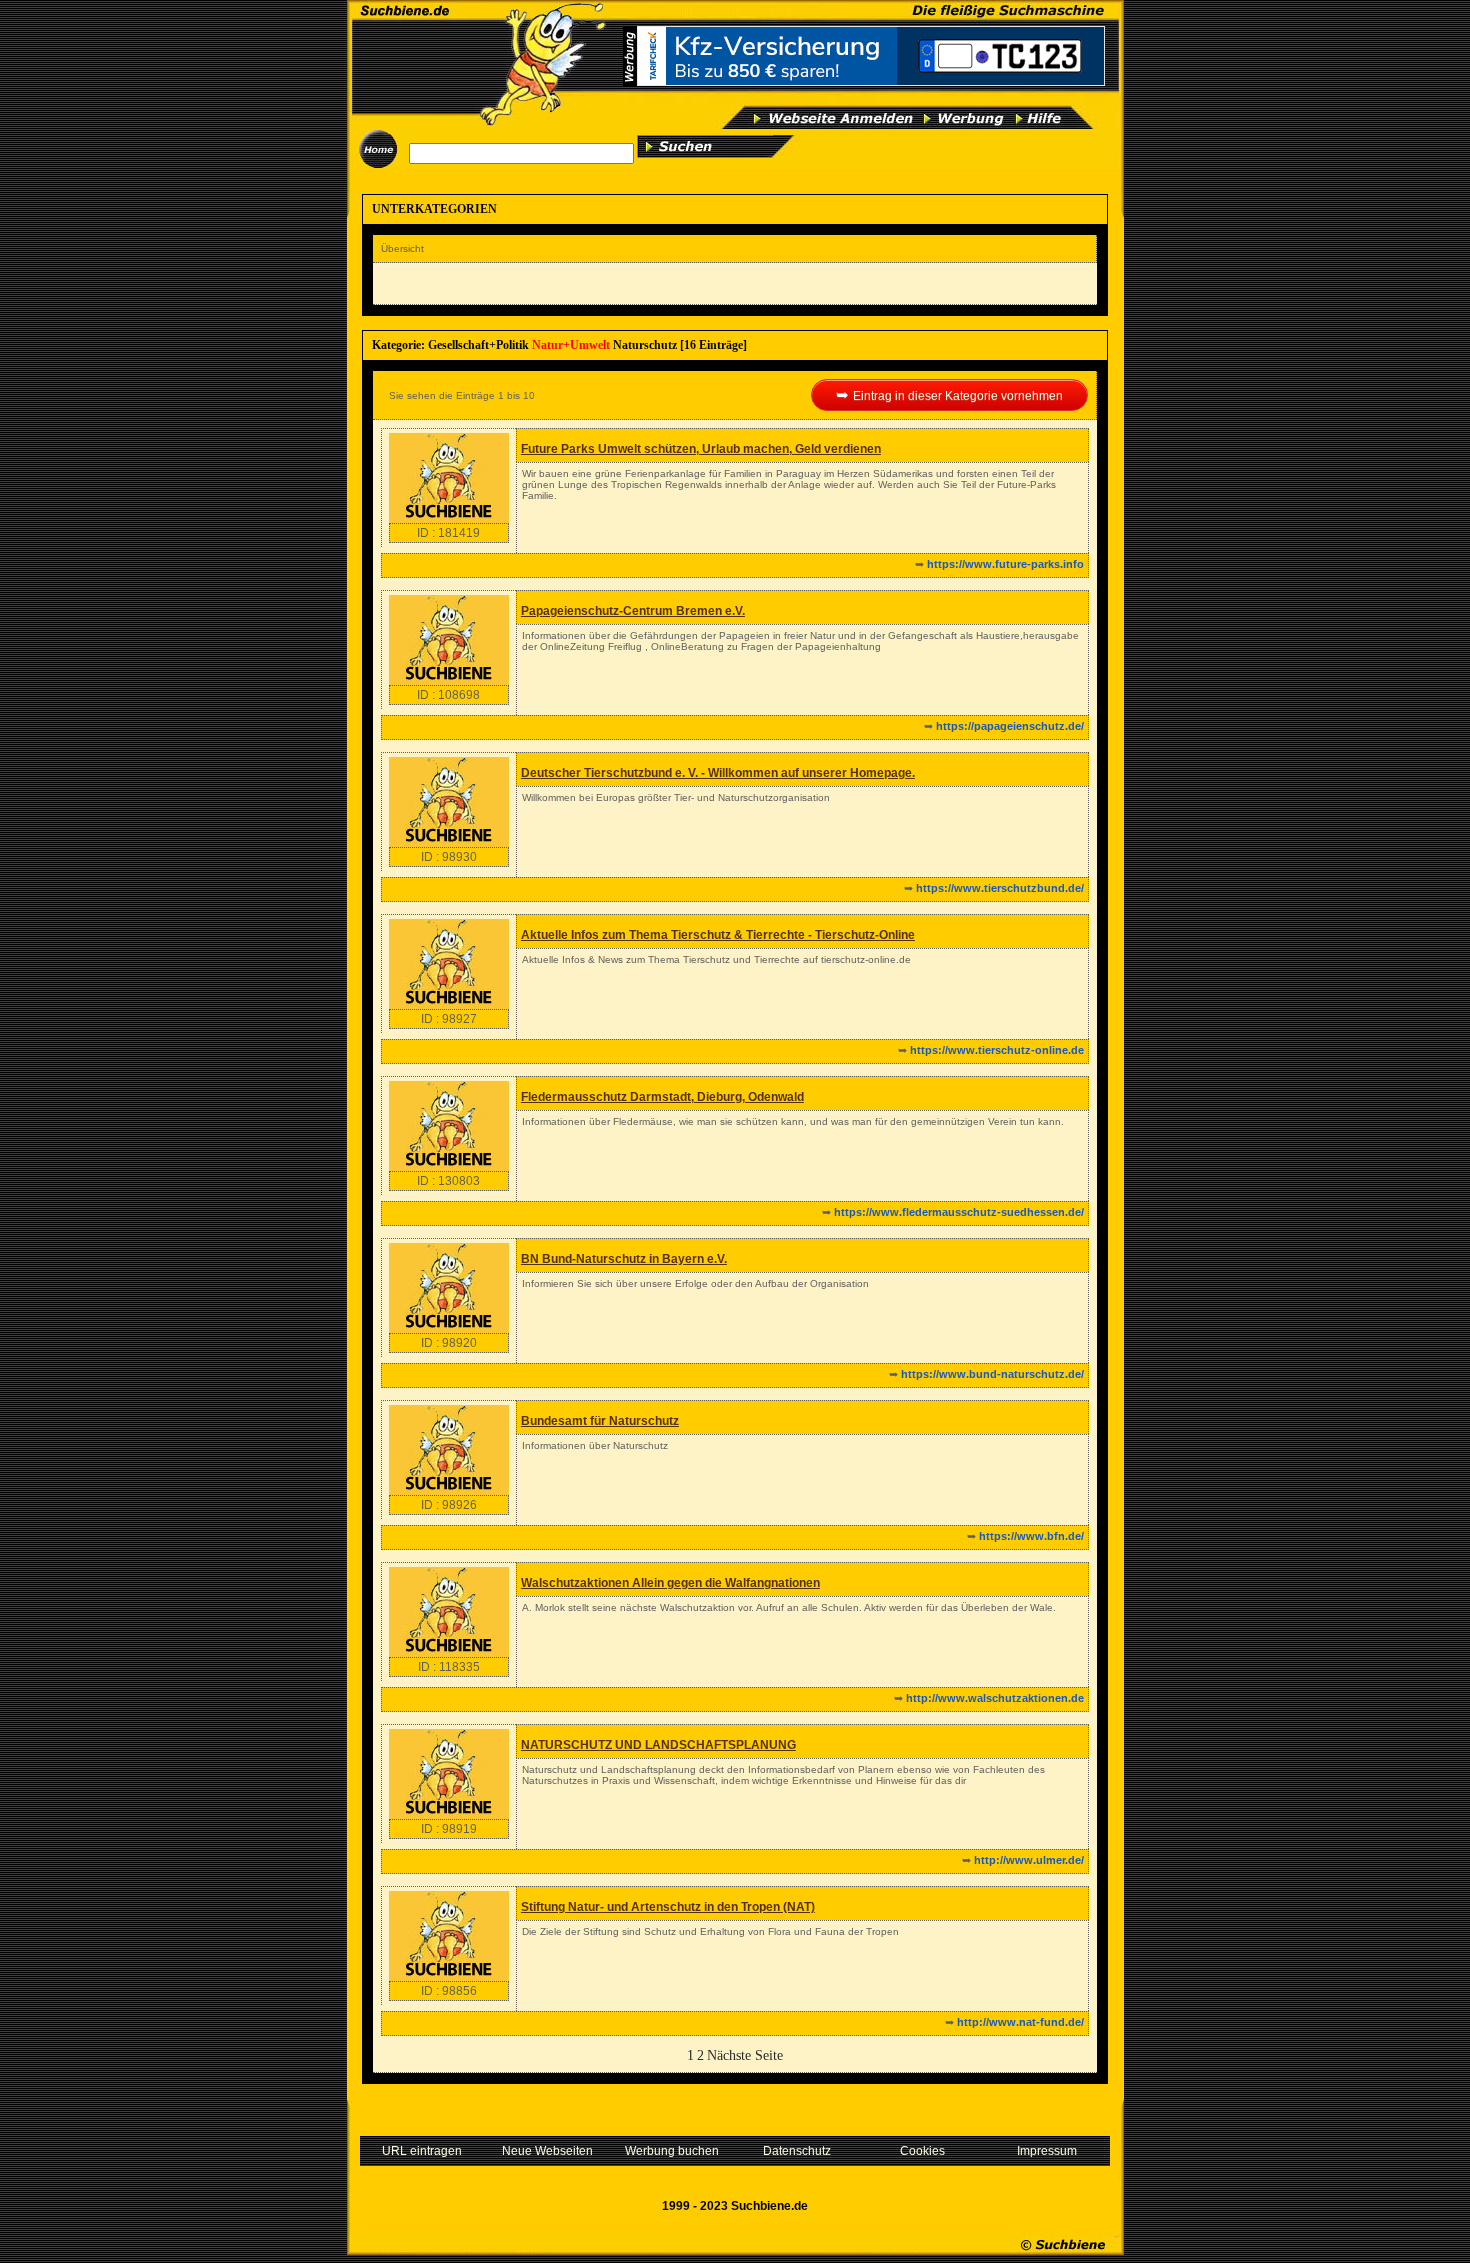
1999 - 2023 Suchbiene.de (735, 2206)
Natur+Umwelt (571, 345)
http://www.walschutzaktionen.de (995, 1698)
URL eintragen (422, 2151)
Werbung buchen (672, 2151)
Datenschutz (797, 2151)
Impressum (1047, 2151)
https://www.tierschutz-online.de (997, 1050)
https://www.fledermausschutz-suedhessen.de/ (959, 1212)
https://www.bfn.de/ (1031, 1536)
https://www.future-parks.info (1005, 564)
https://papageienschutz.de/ (1010, 726)
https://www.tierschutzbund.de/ (1000, 888)
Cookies (922, 2151)
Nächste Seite (745, 2055)
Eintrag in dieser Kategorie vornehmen (958, 396)
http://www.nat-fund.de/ (1020, 2022)
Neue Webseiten (547, 2151)
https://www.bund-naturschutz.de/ (992, 1374)
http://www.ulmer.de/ (1029, 1860)
